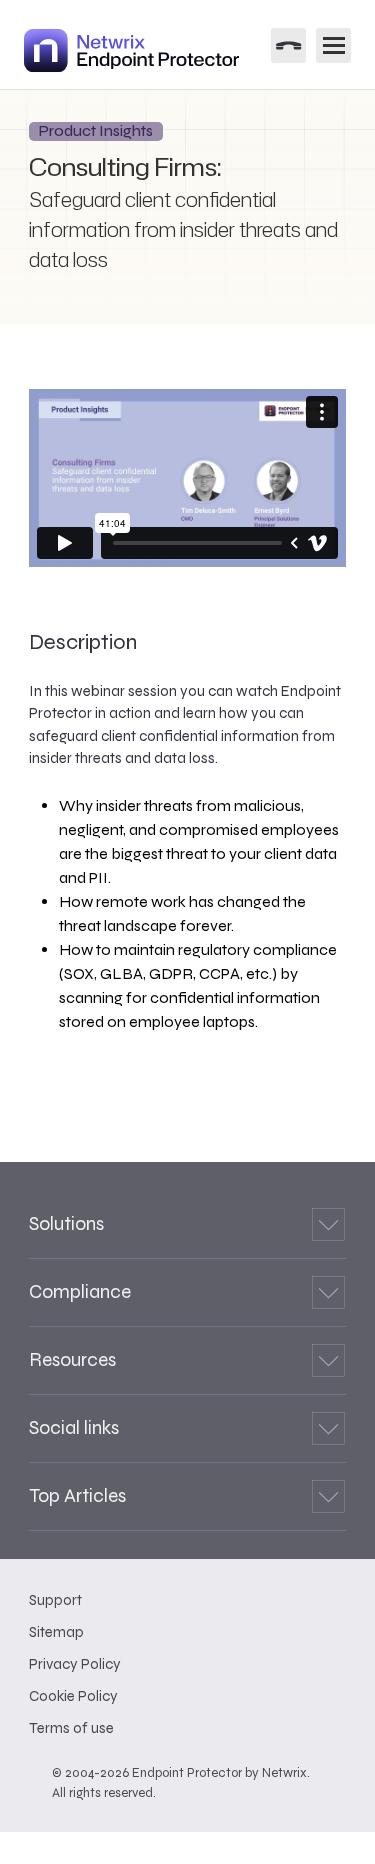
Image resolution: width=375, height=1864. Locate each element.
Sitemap (56, 1632)
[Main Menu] (333, 45)
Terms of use (71, 1728)
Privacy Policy (75, 1664)
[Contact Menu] (288, 45)
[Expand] (328, 1224)
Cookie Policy (73, 1696)
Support (55, 1600)
